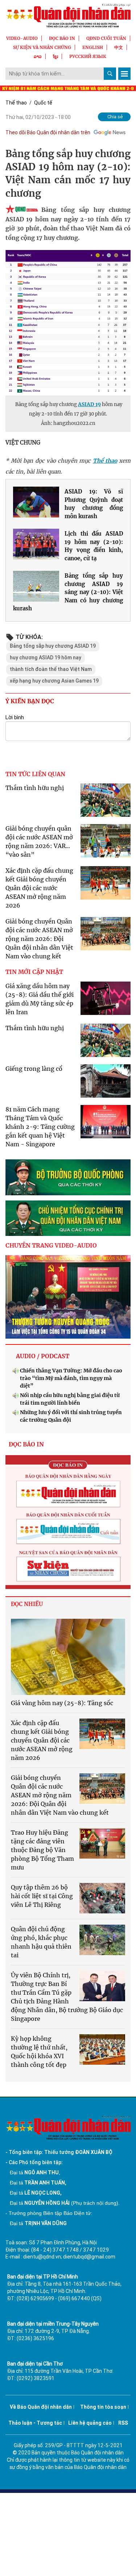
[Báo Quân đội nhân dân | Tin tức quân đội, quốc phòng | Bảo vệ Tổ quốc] (68, 16)
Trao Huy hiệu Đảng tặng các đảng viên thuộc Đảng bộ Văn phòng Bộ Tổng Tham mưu (42, 1850)
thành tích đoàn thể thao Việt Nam (51, 669)
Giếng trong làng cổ (34, 1069)
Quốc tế (43, 103)
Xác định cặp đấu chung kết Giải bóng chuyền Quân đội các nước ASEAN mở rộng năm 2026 (39, 888)
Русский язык (88, 56)
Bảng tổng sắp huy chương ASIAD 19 (53, 646)
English (93, 47)
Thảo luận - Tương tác (35, 2423)
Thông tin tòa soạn (103, 2407)
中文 (119, 47)
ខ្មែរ (55, 56)
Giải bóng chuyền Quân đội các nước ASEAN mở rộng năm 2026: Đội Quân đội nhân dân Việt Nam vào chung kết (39, 939)
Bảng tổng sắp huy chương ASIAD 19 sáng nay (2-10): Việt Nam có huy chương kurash (68, 592)
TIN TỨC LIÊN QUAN (35, 774)
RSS (123, 2423)
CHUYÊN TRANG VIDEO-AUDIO (51, 1245)
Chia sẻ (115, 117)
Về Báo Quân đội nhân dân (41, 2407)
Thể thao (16, 103)
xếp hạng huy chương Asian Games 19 (54, 681)
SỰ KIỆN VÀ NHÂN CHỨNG (42, 47)
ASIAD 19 (89, 404)
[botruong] (68, 1177)
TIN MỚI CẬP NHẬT (34, 972)
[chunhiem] (68, 1218)
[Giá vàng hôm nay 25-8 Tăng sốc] (68, 1657)
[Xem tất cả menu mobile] (124, 74)
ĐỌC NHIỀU (27, 1604)
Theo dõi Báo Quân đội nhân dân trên (48, 132)
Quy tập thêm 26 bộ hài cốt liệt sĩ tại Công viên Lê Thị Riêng (42, 1896)
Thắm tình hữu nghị (35, 788)
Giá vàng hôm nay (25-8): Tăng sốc (62, 1703)
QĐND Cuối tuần (106, 38)
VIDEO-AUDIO (22, 38)
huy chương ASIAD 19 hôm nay (46, 658)
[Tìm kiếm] (110, 74)
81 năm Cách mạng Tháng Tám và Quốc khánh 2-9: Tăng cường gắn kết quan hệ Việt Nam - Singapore (40, 1127)
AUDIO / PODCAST (43, 1356)
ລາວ (38, 56)
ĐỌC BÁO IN (62, 38)
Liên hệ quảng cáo (90, 2423)
